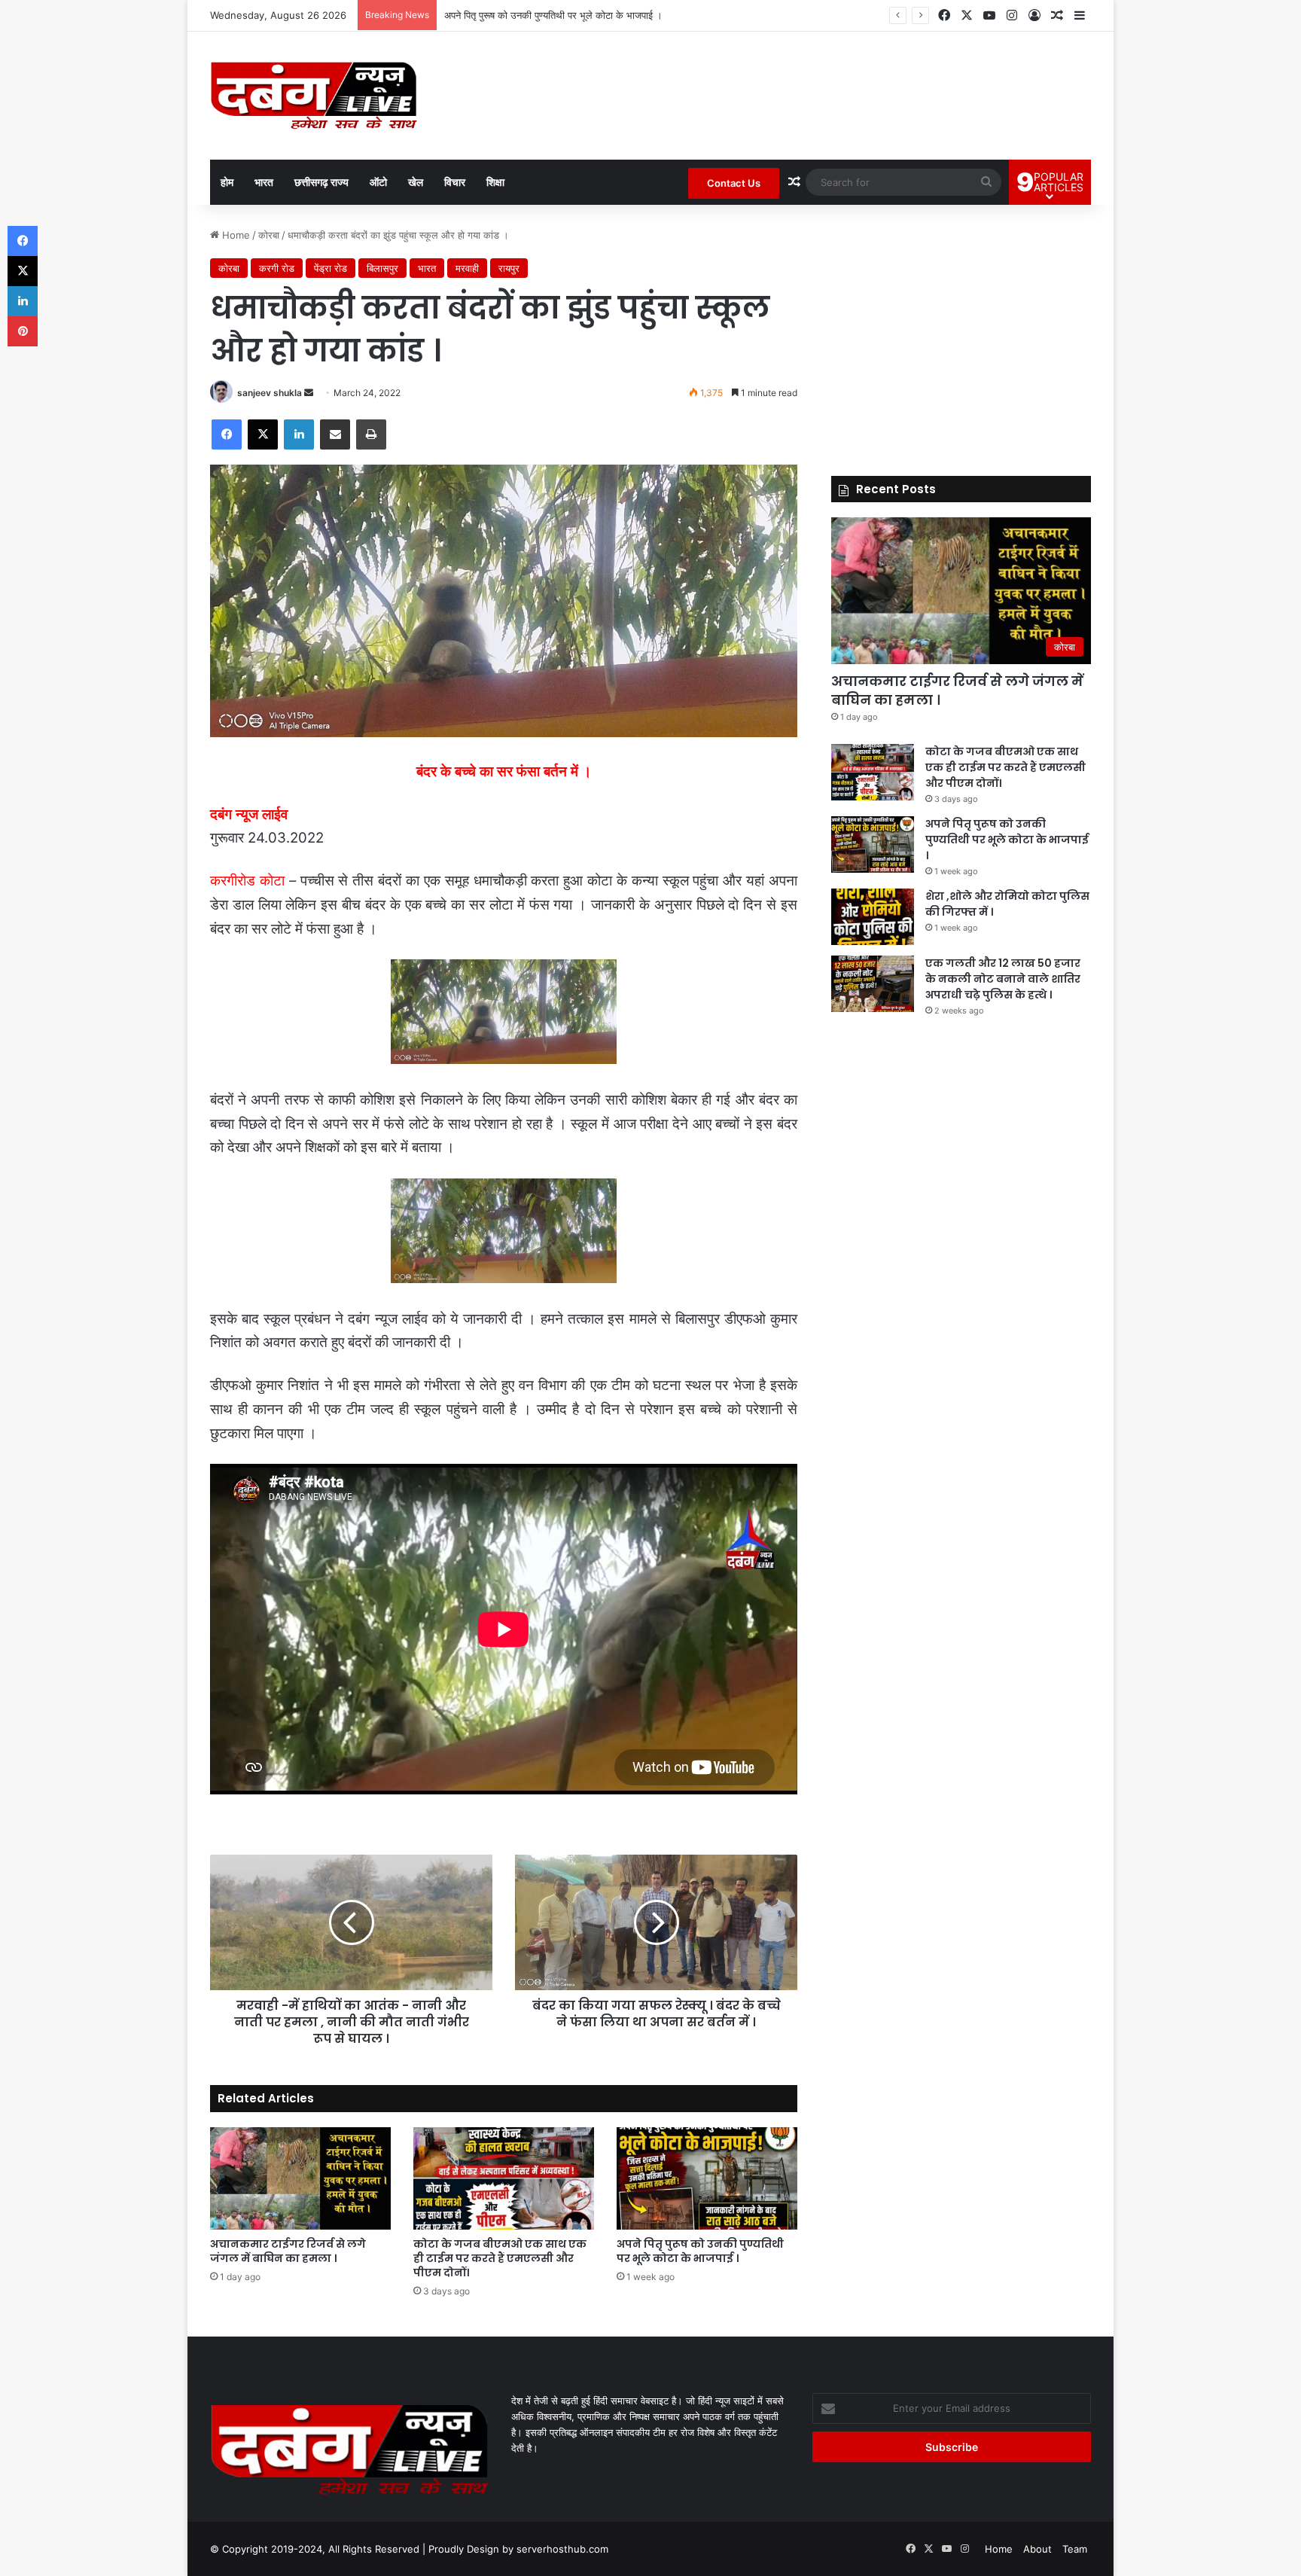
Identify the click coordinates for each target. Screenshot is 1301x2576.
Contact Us (734, 183)
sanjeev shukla (270, 393)
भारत (264, 182)
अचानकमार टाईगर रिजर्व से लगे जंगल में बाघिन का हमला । (288, 2251)
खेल (416, 182)
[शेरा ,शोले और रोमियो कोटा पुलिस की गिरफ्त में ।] (873, 917)
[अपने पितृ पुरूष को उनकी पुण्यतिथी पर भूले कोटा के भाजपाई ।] (707, 2178)
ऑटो (378, 182)
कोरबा (269, 235)
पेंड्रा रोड (331, 268)
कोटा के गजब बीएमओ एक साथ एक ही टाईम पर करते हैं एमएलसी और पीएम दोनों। (500, 2258)
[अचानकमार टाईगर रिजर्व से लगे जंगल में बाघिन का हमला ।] (300, 2178)
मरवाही (467, 268)
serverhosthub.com (562, 2549)
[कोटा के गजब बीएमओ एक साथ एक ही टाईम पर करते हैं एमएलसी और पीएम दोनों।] (504, 2178)
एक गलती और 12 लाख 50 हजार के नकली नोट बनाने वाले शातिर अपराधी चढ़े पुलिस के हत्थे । (1003, 979)
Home (235, 235)
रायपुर (509, 268)
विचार (455, 182)
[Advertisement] (961, 333)
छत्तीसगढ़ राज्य (321, 182)
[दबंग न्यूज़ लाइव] (314, 96)
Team (1075, 2549)
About (1037, 2549)
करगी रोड (277, 268)
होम (227, 182)
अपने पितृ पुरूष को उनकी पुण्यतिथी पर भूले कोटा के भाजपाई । (553, 15)
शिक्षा (495, 182)
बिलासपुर (382, 268)
